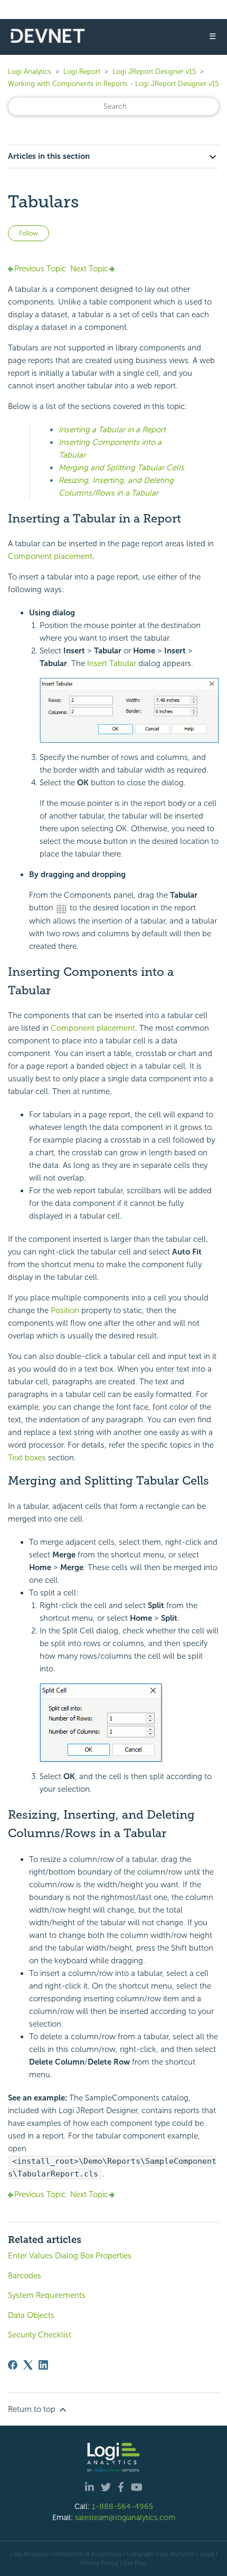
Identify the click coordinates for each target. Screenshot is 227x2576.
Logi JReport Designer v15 (154, 72)
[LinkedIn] (43, 2365)
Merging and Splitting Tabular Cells (121, 468)
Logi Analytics (30, 72)
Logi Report (82, 72)
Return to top (33, 2409)
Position (65, 1310)
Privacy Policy (99, 2563)
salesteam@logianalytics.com (125, 2517)
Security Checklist (40, 2335)
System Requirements (47, 2295)
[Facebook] (13, 2365)
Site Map (135, 2563)
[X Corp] (28, 2365)
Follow (29, 233)
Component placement (50, 556)
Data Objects (31, 2315)
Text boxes (27, 1458)
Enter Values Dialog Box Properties (70, 2256)
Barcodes (25, 2276)
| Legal (205, 2554)
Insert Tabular (113, 663)
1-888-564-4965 (122, 2506)
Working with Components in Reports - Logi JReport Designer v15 (113, 84)
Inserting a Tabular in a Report (112, 430)
